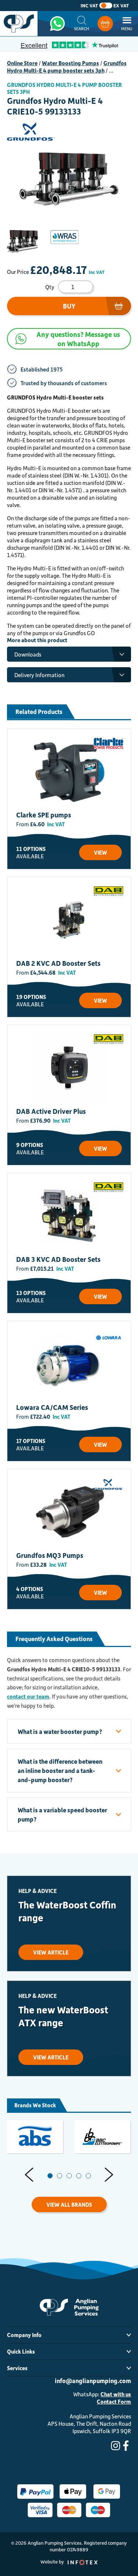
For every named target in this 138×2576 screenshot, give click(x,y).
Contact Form (114, 2401)
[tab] (50, 2176)
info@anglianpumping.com (93, 2380)
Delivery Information (39, 675)
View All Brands (69, 2204)
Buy (69, 306)
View (100, 852)
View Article (51, 1952)
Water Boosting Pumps (70, 63)
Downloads (28, 654)
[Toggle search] (82, 24)
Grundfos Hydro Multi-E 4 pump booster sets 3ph (67, 67)
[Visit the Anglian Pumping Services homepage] (19, 24)
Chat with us (116, 2394)
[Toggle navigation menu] (127, 24)
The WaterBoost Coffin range (67, 1911)
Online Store (22, 63)
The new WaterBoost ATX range (63, 2016)
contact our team (28, 1696)
